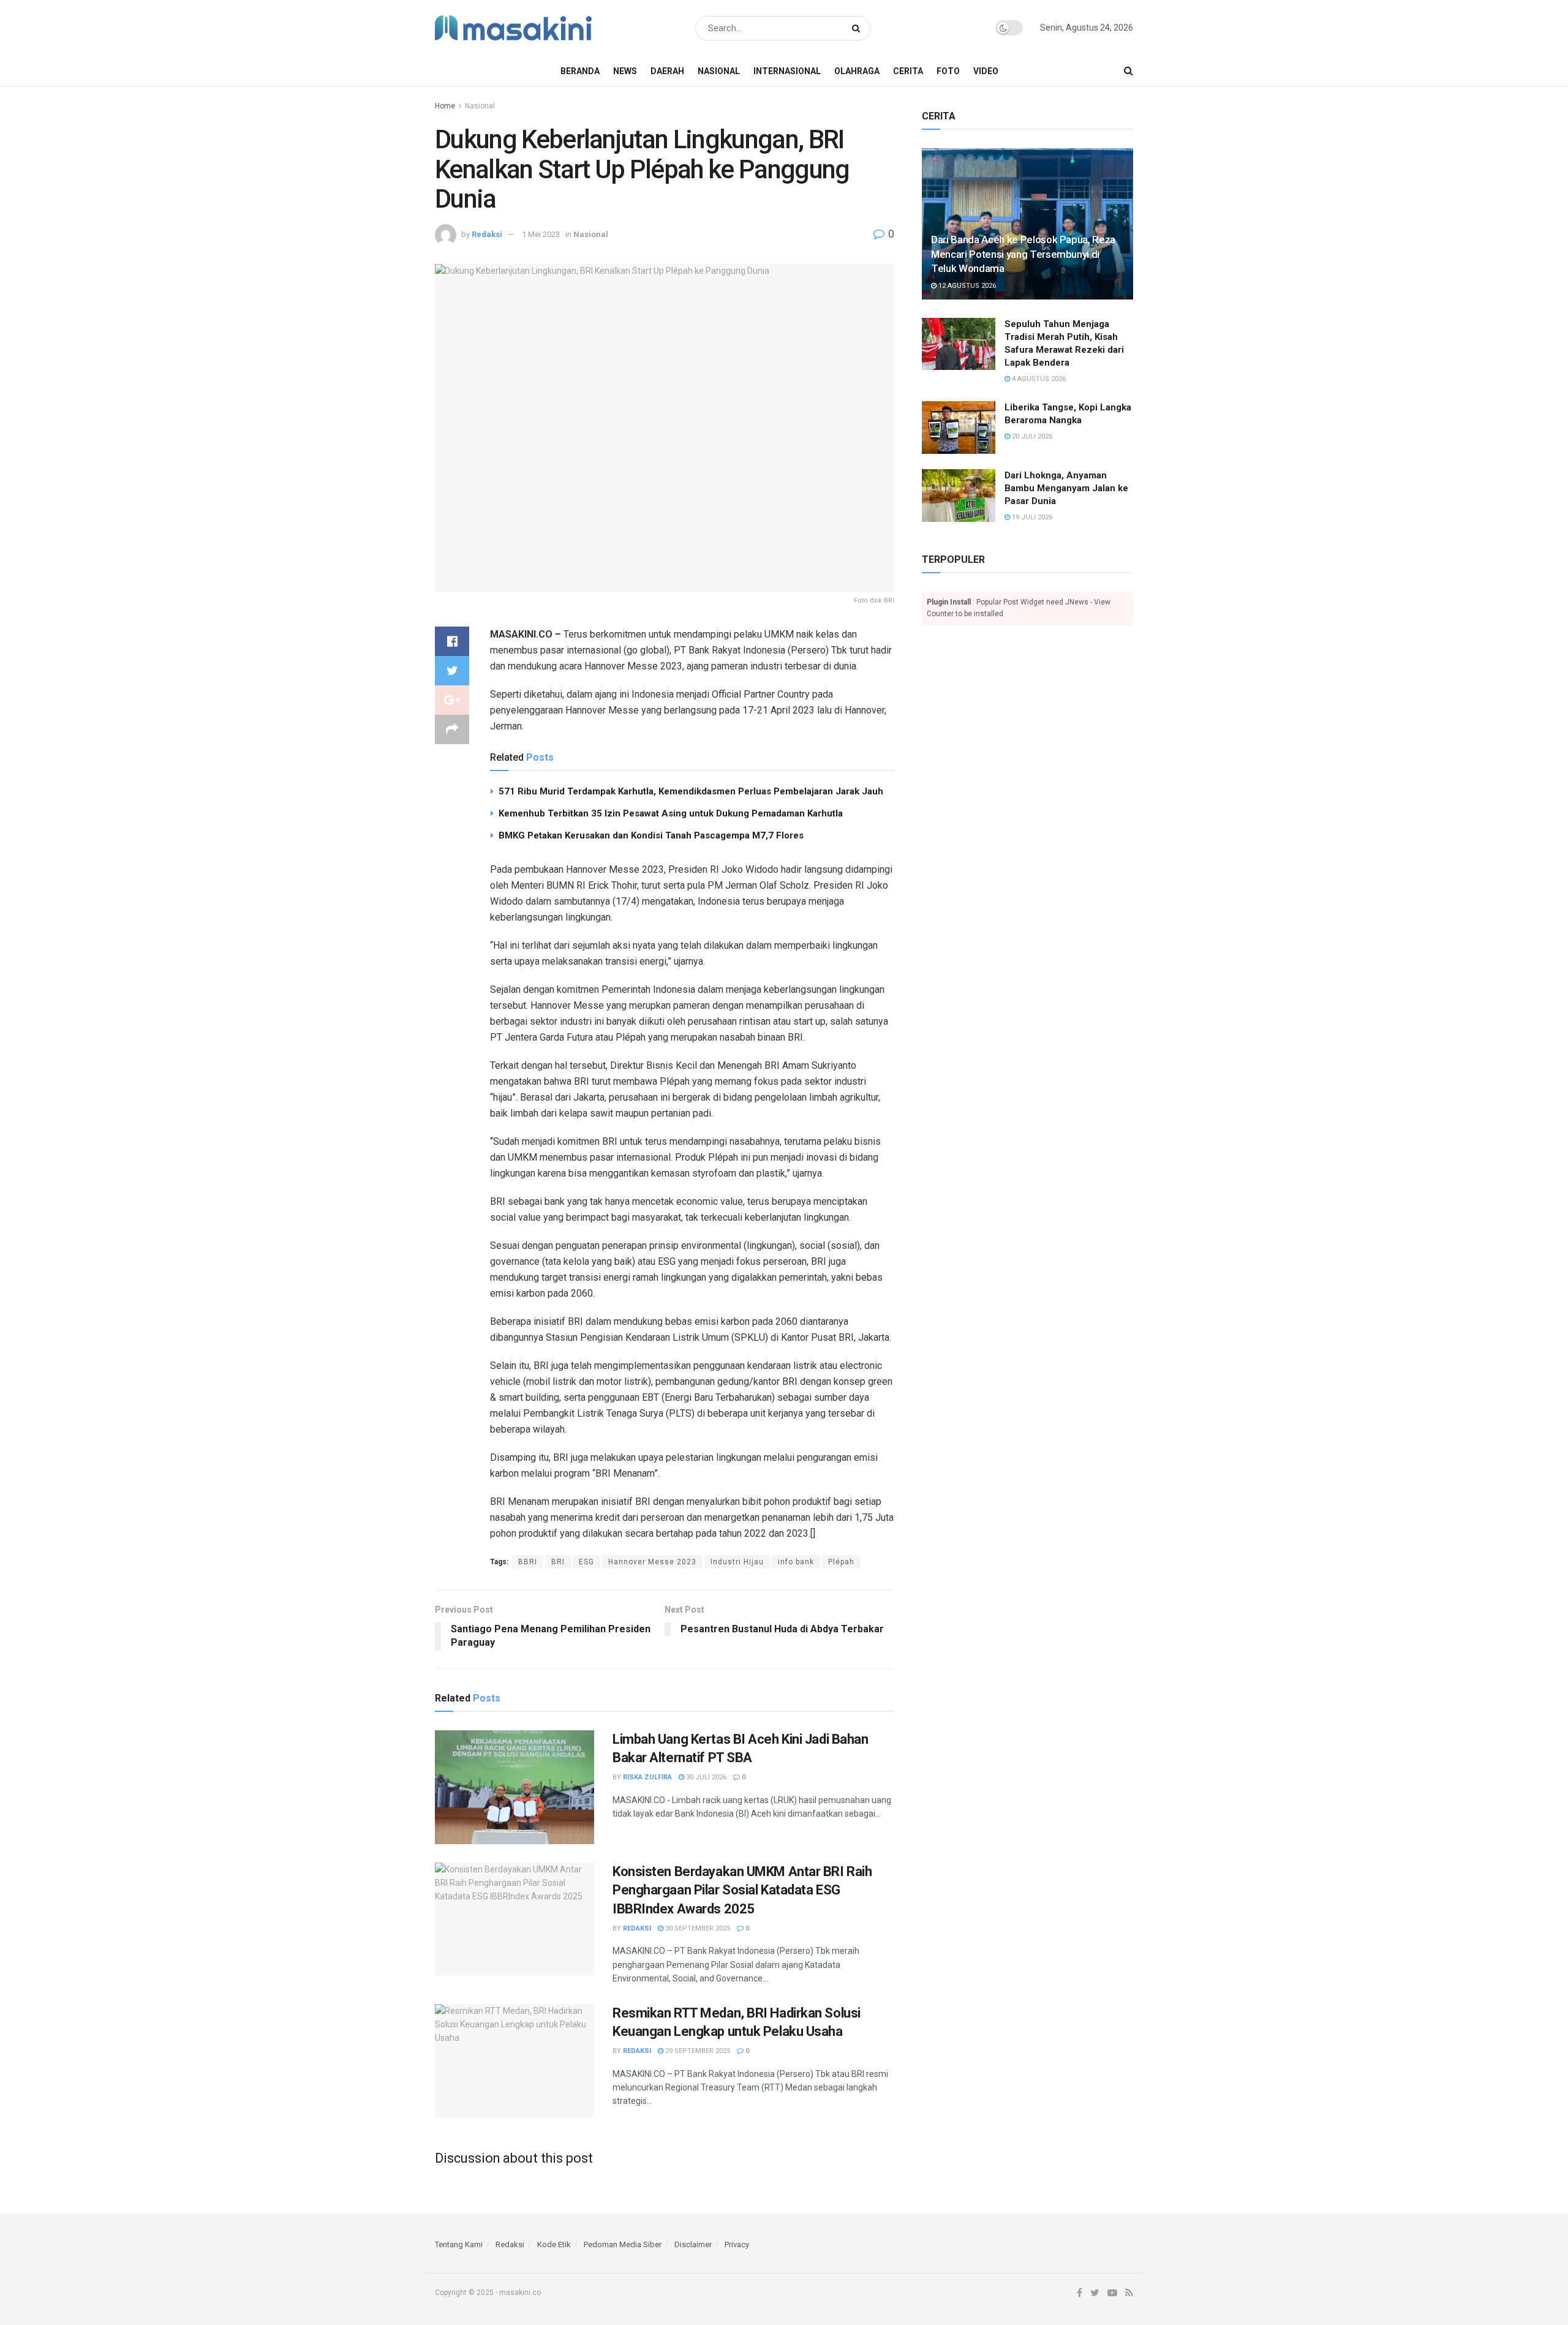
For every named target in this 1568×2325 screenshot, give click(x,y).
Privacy (737, 2244)
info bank (796, 1562)
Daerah (667, 71)
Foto (948, 71)
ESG (586, 1562)
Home (445, 106)
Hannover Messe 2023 (652, 1562)
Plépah (841, 1562)
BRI (558, 1562)
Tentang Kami (459, 2244)
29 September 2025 (697, 2051)
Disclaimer (693, 2244)
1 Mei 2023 (541, 234)
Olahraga (857, 71)
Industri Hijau (737, 1562)
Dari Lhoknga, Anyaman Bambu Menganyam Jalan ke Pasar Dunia (1066, 488)
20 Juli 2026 (1031, 436)
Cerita (908, 71)
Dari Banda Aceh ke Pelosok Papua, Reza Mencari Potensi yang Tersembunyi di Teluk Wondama (1023, 254)
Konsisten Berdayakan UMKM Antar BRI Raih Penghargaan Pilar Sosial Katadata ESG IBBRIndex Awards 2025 (742, 1890)
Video (986, 71)
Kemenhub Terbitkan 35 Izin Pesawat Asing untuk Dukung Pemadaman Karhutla (671, 813)
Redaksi (487, 234)
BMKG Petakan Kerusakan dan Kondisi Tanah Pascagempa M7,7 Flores (651, 835)
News (625, 71)
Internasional (787, 71)
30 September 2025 (697, 1928)
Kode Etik (554, 2244)
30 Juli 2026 (705, 1777)
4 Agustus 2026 (1038, 379)
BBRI (528, 1562)
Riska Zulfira (647, 1777)
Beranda (580, 71)
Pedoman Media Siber (623, 2244)
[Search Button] (858, 28)
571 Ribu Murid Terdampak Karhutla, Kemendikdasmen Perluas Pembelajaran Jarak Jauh (691, 791)
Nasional (719, 71)
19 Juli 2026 (1031, 517)
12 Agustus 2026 (966, 286)
